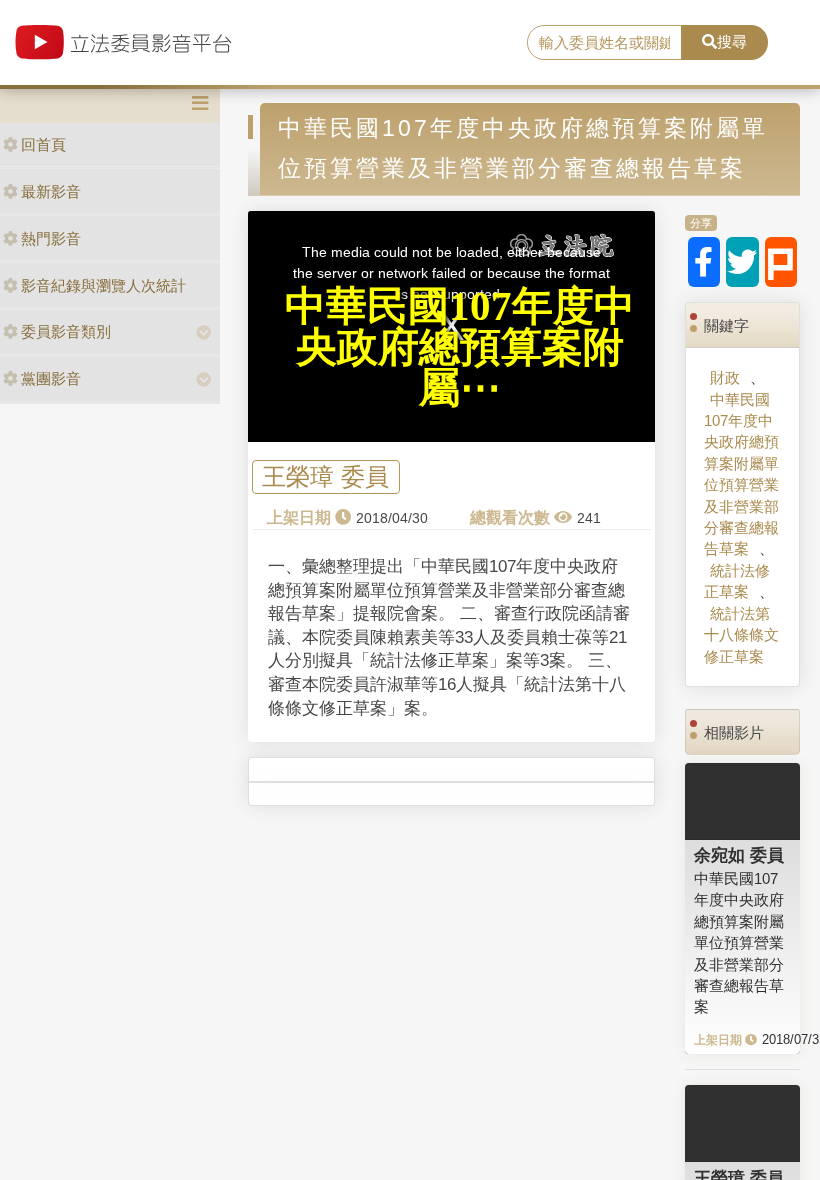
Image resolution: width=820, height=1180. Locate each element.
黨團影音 (51, 378)
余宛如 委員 (739, 855)
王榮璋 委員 (325, 477)
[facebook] (704, 262)
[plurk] (781, 262)
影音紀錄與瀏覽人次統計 (103, 285)
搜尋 (732, 41)
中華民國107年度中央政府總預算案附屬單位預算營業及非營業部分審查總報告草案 (741, 474)
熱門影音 (51, 238)
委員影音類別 (66, 331)
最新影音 (51, 191)
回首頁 (43, 144)
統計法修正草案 (737, 581)
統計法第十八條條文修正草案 (741, 635)
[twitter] (742, 262)
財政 (725, 377)
